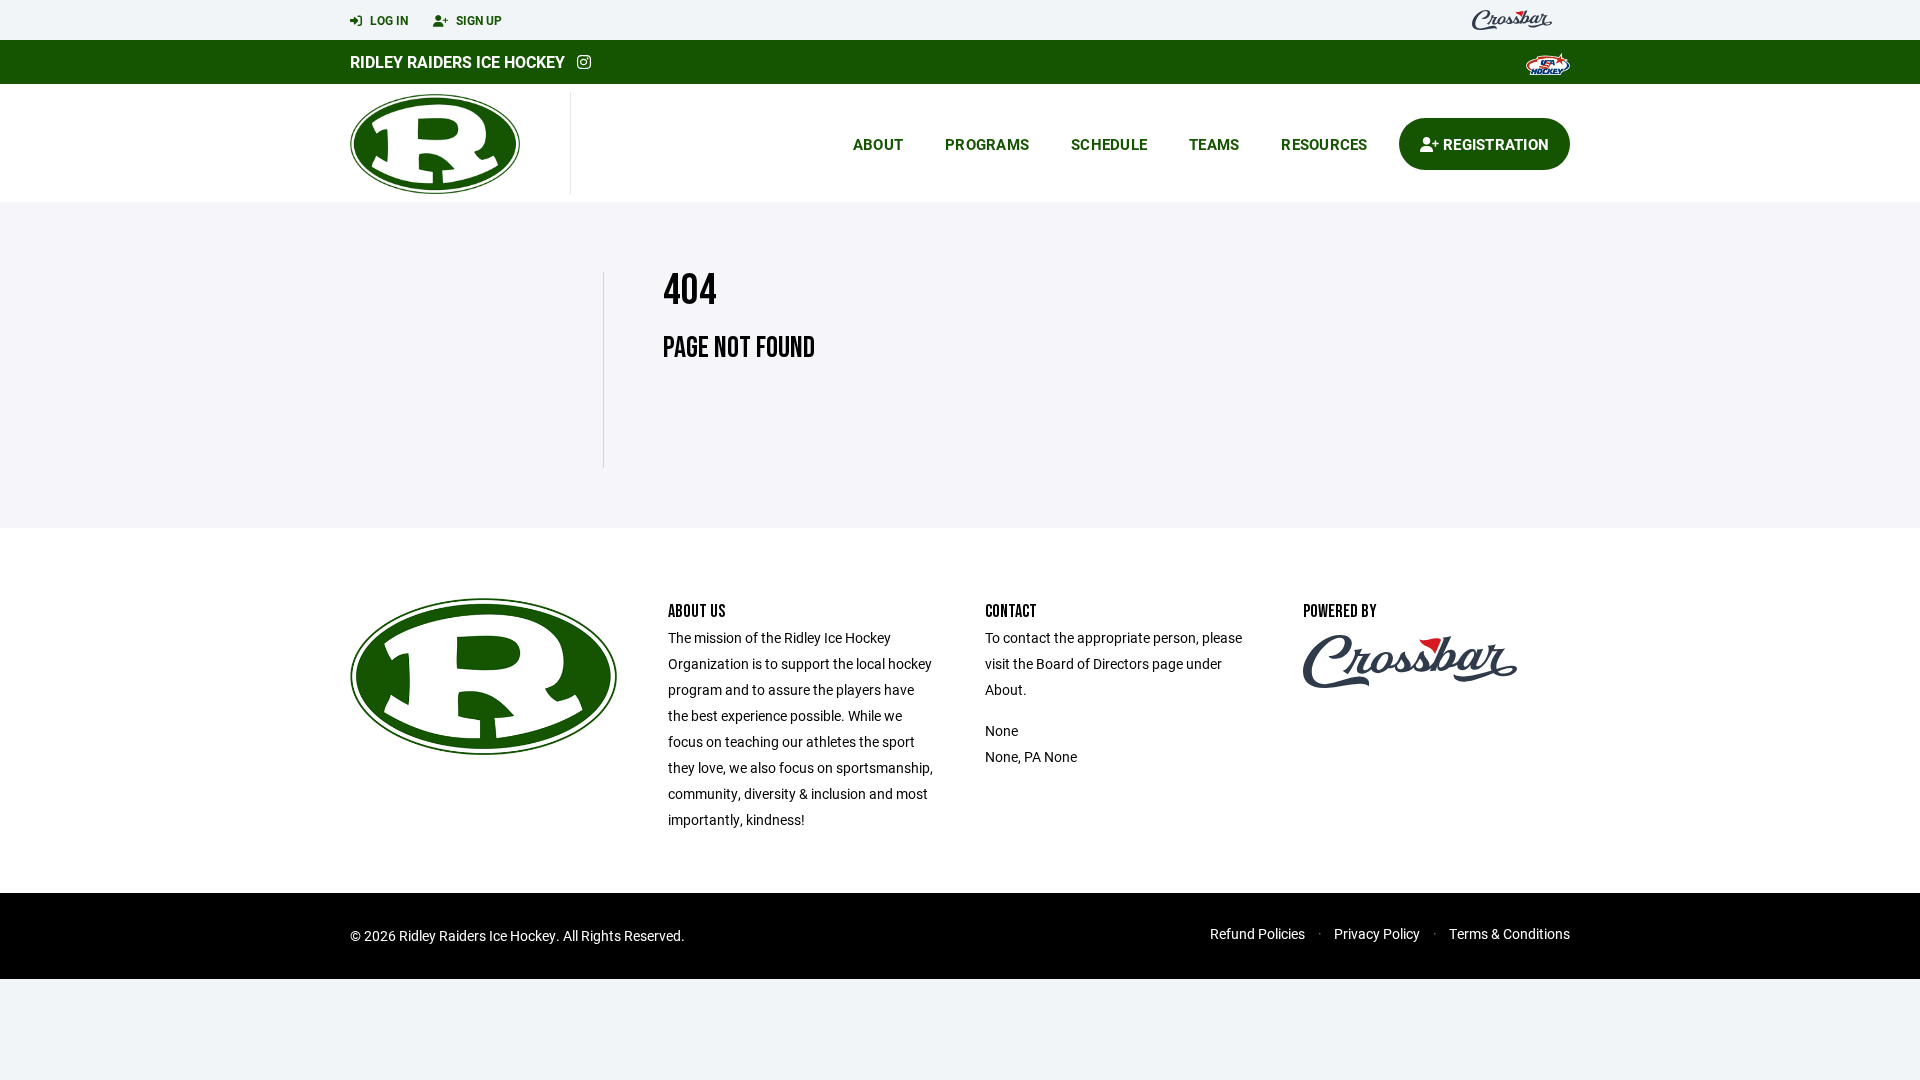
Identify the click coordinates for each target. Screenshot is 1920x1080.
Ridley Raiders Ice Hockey (457, 61)
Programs (987, 144)
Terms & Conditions (1509, 933)
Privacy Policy (1377, 933)
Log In (387, 20)
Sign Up (477, 20)
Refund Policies (1257, 933)
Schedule (1109, 144)
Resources (1324, 144)
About (878, 144)
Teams (1214, 144)
